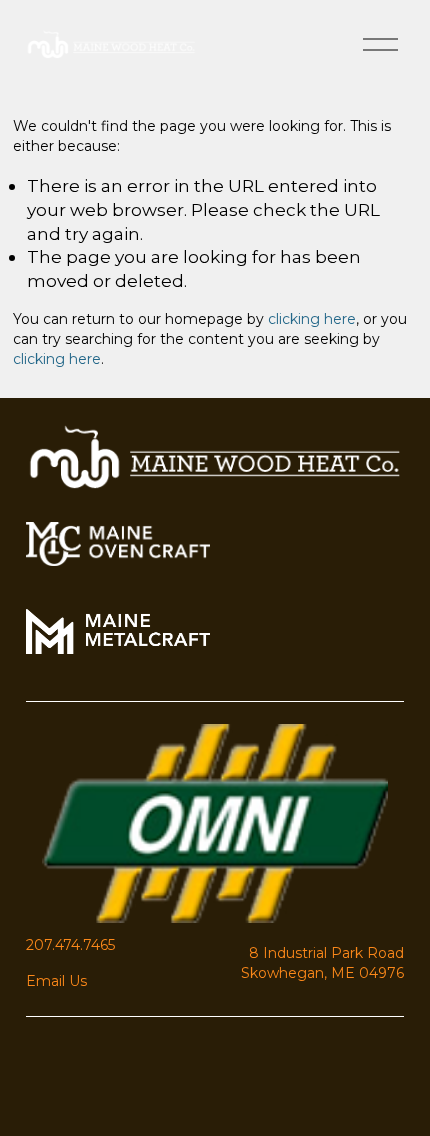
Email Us (56, 981)
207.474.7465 (70, 945)
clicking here (312, 319)
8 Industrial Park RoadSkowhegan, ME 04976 (322, 963)
